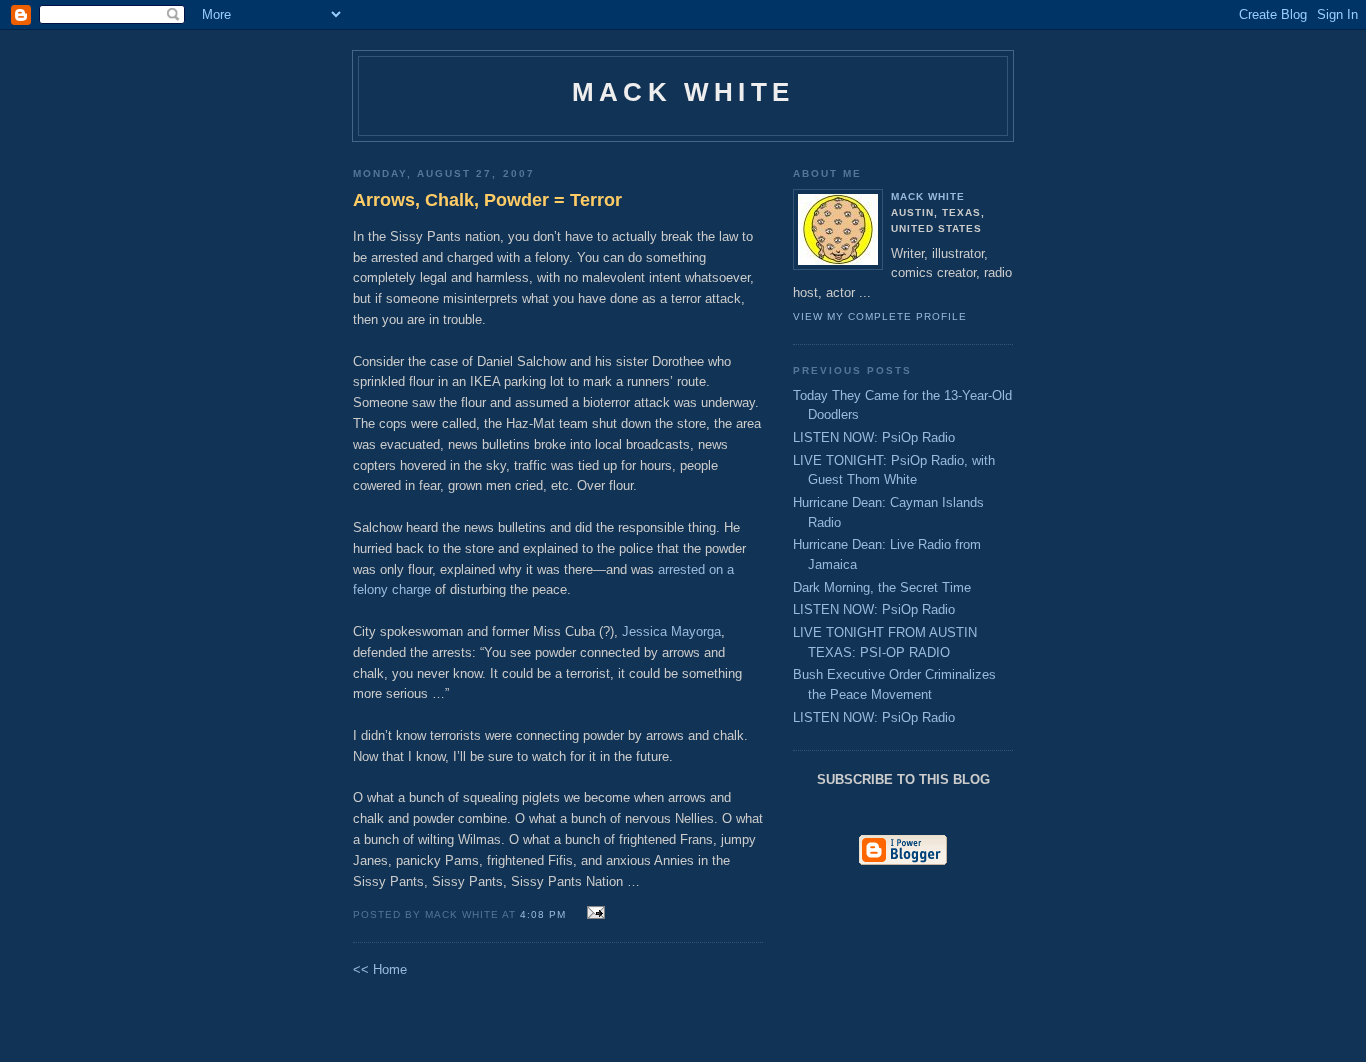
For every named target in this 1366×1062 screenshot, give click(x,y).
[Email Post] (593, 913)
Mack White (683, 92)
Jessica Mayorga (671, 631)
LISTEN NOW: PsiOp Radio (874, 437)
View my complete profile (880, 316)
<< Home (380, 969)
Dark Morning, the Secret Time (882, 587)
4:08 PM (543, 914)
